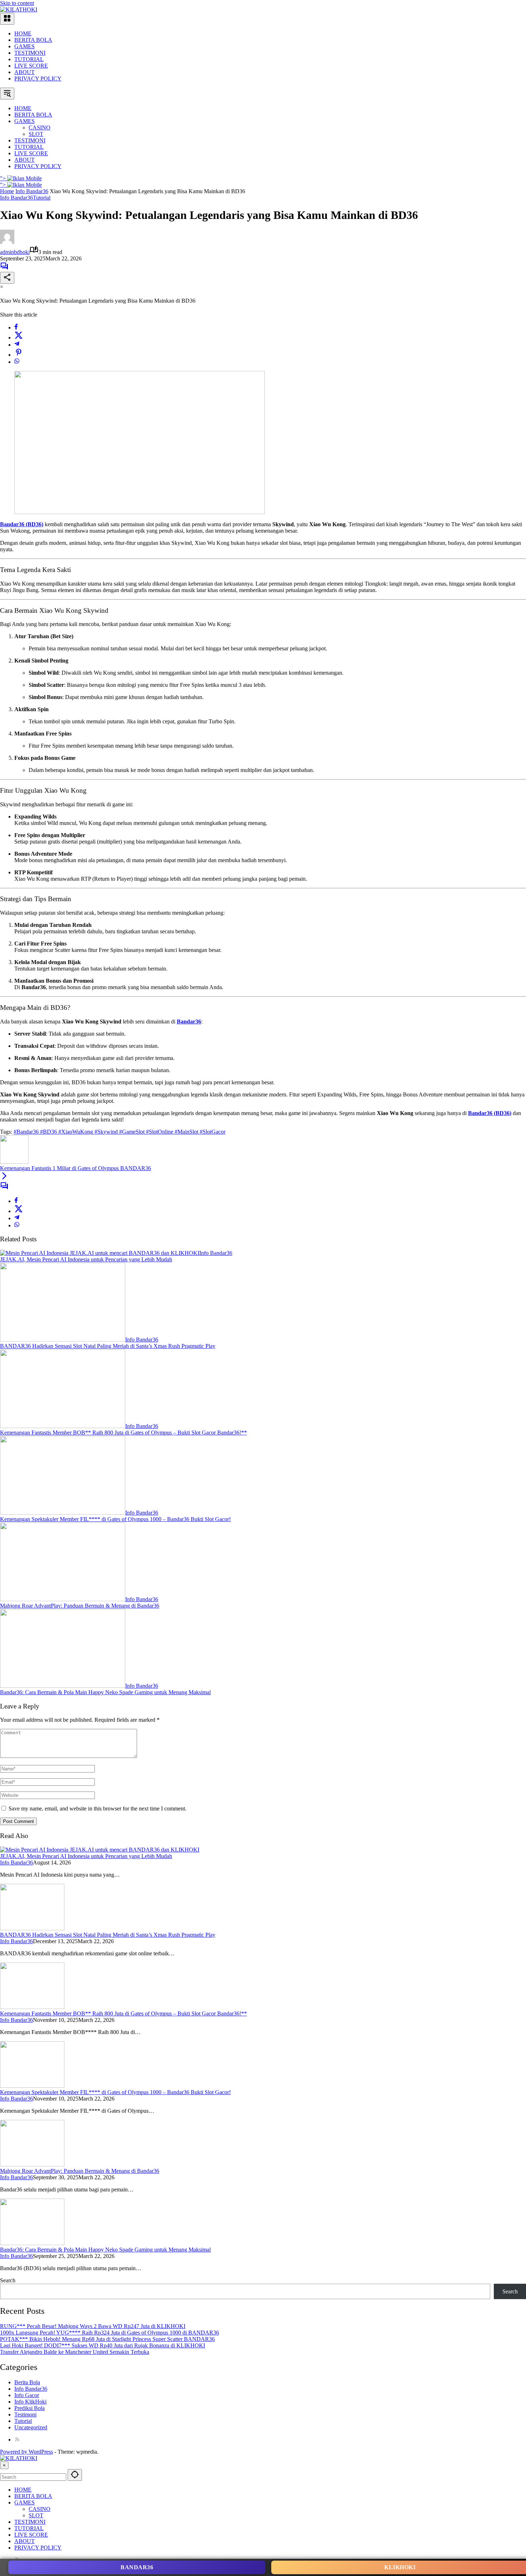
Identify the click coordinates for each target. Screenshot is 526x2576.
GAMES (25, 46)
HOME (23, 33)
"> (4, 178)
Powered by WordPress (26, 2452)
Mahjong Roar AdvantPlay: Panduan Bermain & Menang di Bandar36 (80, 1606)
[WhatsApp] (17, 362)
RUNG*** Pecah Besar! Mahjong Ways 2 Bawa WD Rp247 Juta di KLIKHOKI (93, 2326)
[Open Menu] (7, 19)
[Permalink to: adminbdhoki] (7, 242)
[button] (7, 94)
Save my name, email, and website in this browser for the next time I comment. (98, 1808)
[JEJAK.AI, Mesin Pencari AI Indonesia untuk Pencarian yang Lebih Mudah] (100, 1253)
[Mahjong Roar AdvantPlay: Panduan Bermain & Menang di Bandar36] (63, 1599)
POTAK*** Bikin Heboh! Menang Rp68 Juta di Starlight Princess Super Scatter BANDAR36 (107, 2339)
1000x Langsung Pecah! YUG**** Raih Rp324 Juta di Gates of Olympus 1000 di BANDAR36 (109, 2333)
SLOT (36, 2515)
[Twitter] (19, 338)
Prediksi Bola (30, 2408)
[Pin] (19, 355)
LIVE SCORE (31, 66)
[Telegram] (17, 345)
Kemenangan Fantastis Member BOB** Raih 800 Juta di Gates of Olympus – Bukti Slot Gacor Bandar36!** (123, 1433)
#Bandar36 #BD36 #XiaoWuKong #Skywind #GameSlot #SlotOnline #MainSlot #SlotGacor (120, 1132)
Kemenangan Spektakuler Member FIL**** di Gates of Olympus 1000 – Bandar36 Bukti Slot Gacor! (115, 1519)
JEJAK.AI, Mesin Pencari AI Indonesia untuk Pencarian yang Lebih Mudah (86, 1259)
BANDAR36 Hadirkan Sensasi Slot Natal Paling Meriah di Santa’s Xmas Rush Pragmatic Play (108, 1346)
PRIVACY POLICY (38, 79)
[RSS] (17, 2440)
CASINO (40, 2509)
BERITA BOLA (33, 40)
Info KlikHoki (30, 2402)
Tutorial (42, 198)
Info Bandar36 (16, 198)
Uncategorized (31, 2427)
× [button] (4, 2465)
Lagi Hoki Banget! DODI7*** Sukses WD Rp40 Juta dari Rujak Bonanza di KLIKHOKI (103, 2345)
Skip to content (17, 3)
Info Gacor (27, 2395)
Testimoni (25, 2414)
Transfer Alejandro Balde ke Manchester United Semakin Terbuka (75, 2352)
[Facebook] (16, 328)
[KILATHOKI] (19, 9)
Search (8, 2280)
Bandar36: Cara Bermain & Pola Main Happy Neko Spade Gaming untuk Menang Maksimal (105, 1692)
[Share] (7, 278)
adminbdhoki (15, 252)
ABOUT (25, 72)
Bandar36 (137, 2567)
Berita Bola (27, 2382)
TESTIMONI (30, 53)
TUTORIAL (29, 59)
